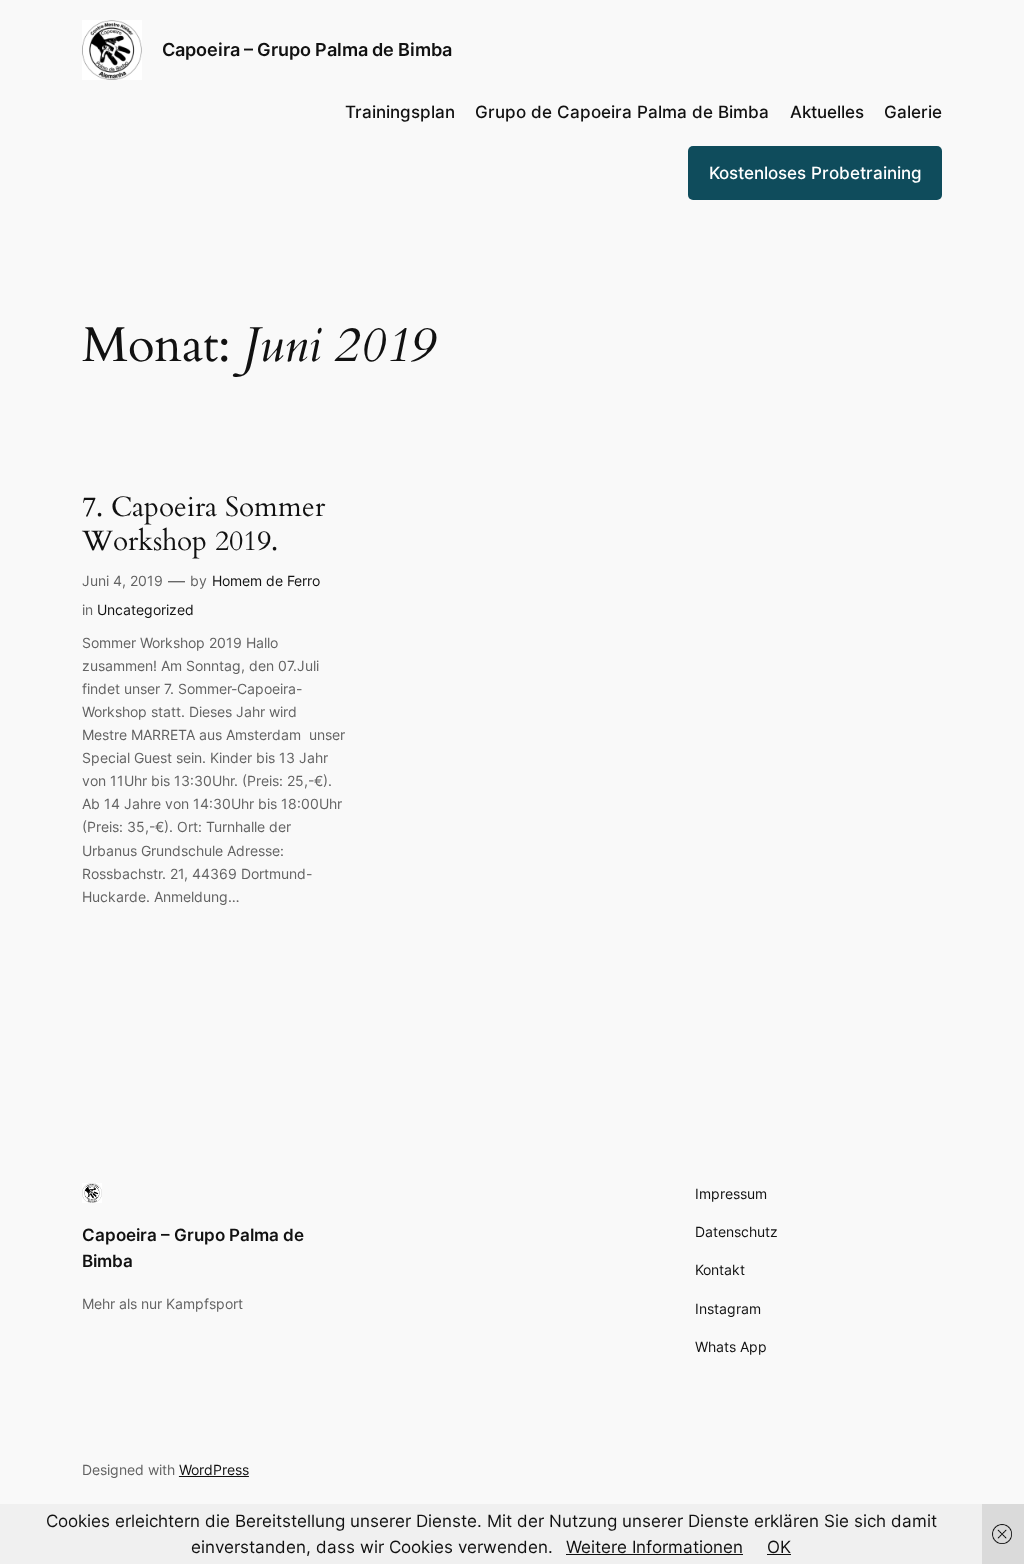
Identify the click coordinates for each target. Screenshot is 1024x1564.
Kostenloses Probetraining (815, 173)
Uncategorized (145, 609)
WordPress (214, 1469)
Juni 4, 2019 (122, 580)
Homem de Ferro (266, 580)
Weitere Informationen (654, 1547)
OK (779, 1547)
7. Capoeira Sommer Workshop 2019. (203, 524)
